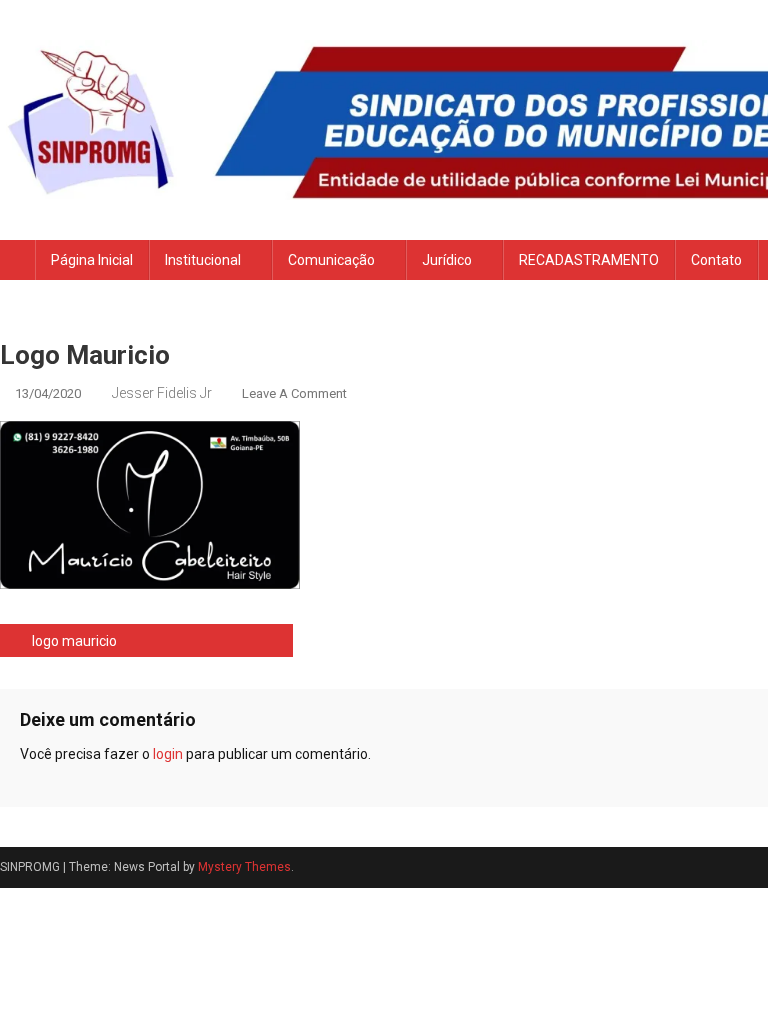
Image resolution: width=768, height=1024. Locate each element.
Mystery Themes (244, 867)
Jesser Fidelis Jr (162, 393)
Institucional (203, 260)
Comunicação (331, 260)
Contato (716, 260)
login (168, 754)
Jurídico (447, 260)
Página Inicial (92, 260)
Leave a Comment (294, 393)
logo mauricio (74, 641)
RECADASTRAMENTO (589, 260)
